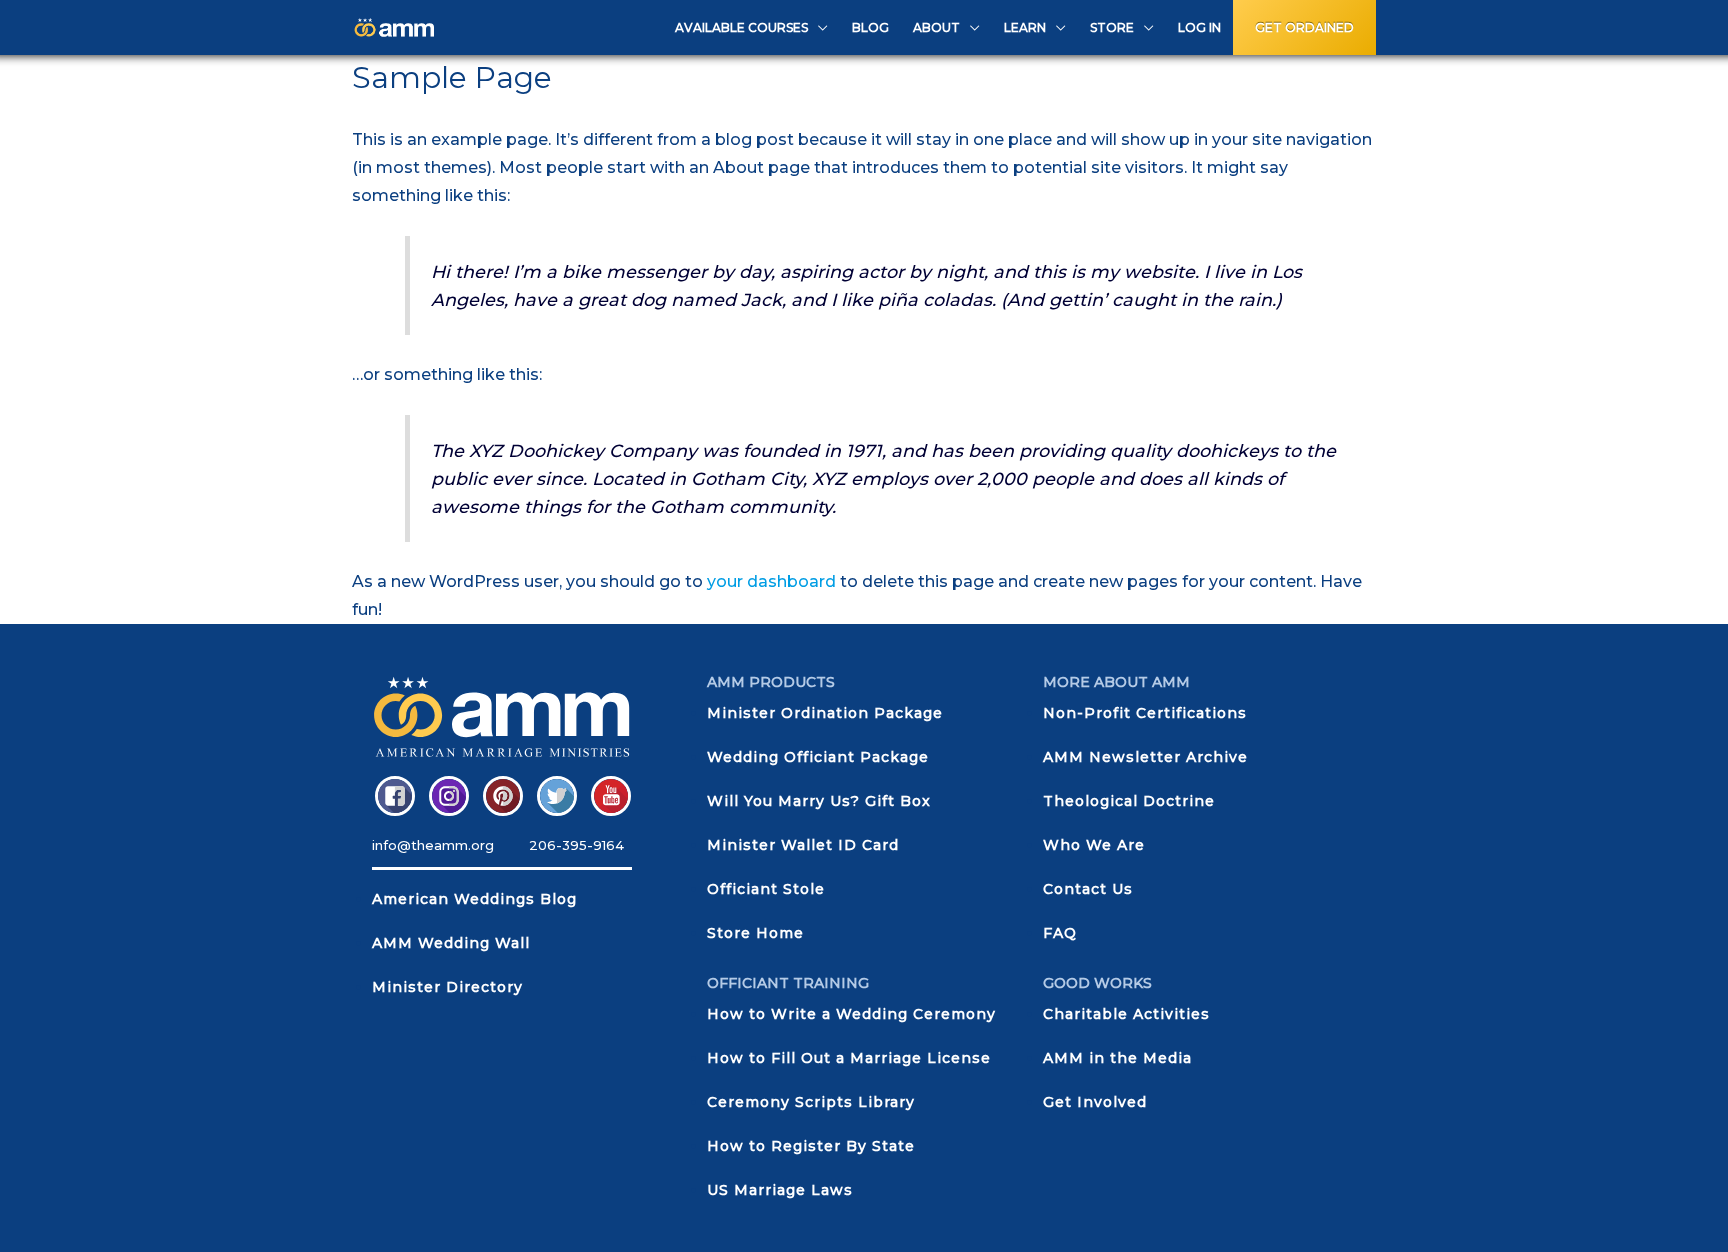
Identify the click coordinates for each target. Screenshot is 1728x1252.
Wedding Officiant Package (818, 757)
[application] (818, 28)
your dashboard (771, 581)
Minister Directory (447, 987)
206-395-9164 (576, 845)
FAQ (1060, 933)
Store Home (755, 933)
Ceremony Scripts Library (811, 1102)
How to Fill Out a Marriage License (849, 1058)
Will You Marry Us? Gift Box (819, 801)
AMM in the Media (1117, 1058)
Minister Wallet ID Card (803, 845)
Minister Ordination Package (825, 713)
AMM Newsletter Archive (1145, 757)
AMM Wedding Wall (451, 943)
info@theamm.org (433, 845)
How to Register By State (811, 1146)
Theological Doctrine (1129, 801)
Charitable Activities (1126, 1014)
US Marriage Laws (780, 1190)
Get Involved (1095, 1102)
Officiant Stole (766, 889)
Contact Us (1088, 889)
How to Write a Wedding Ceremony (851, 1014)
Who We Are (1094, 845)
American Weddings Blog (474, 899)
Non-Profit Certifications (1145, 713)
